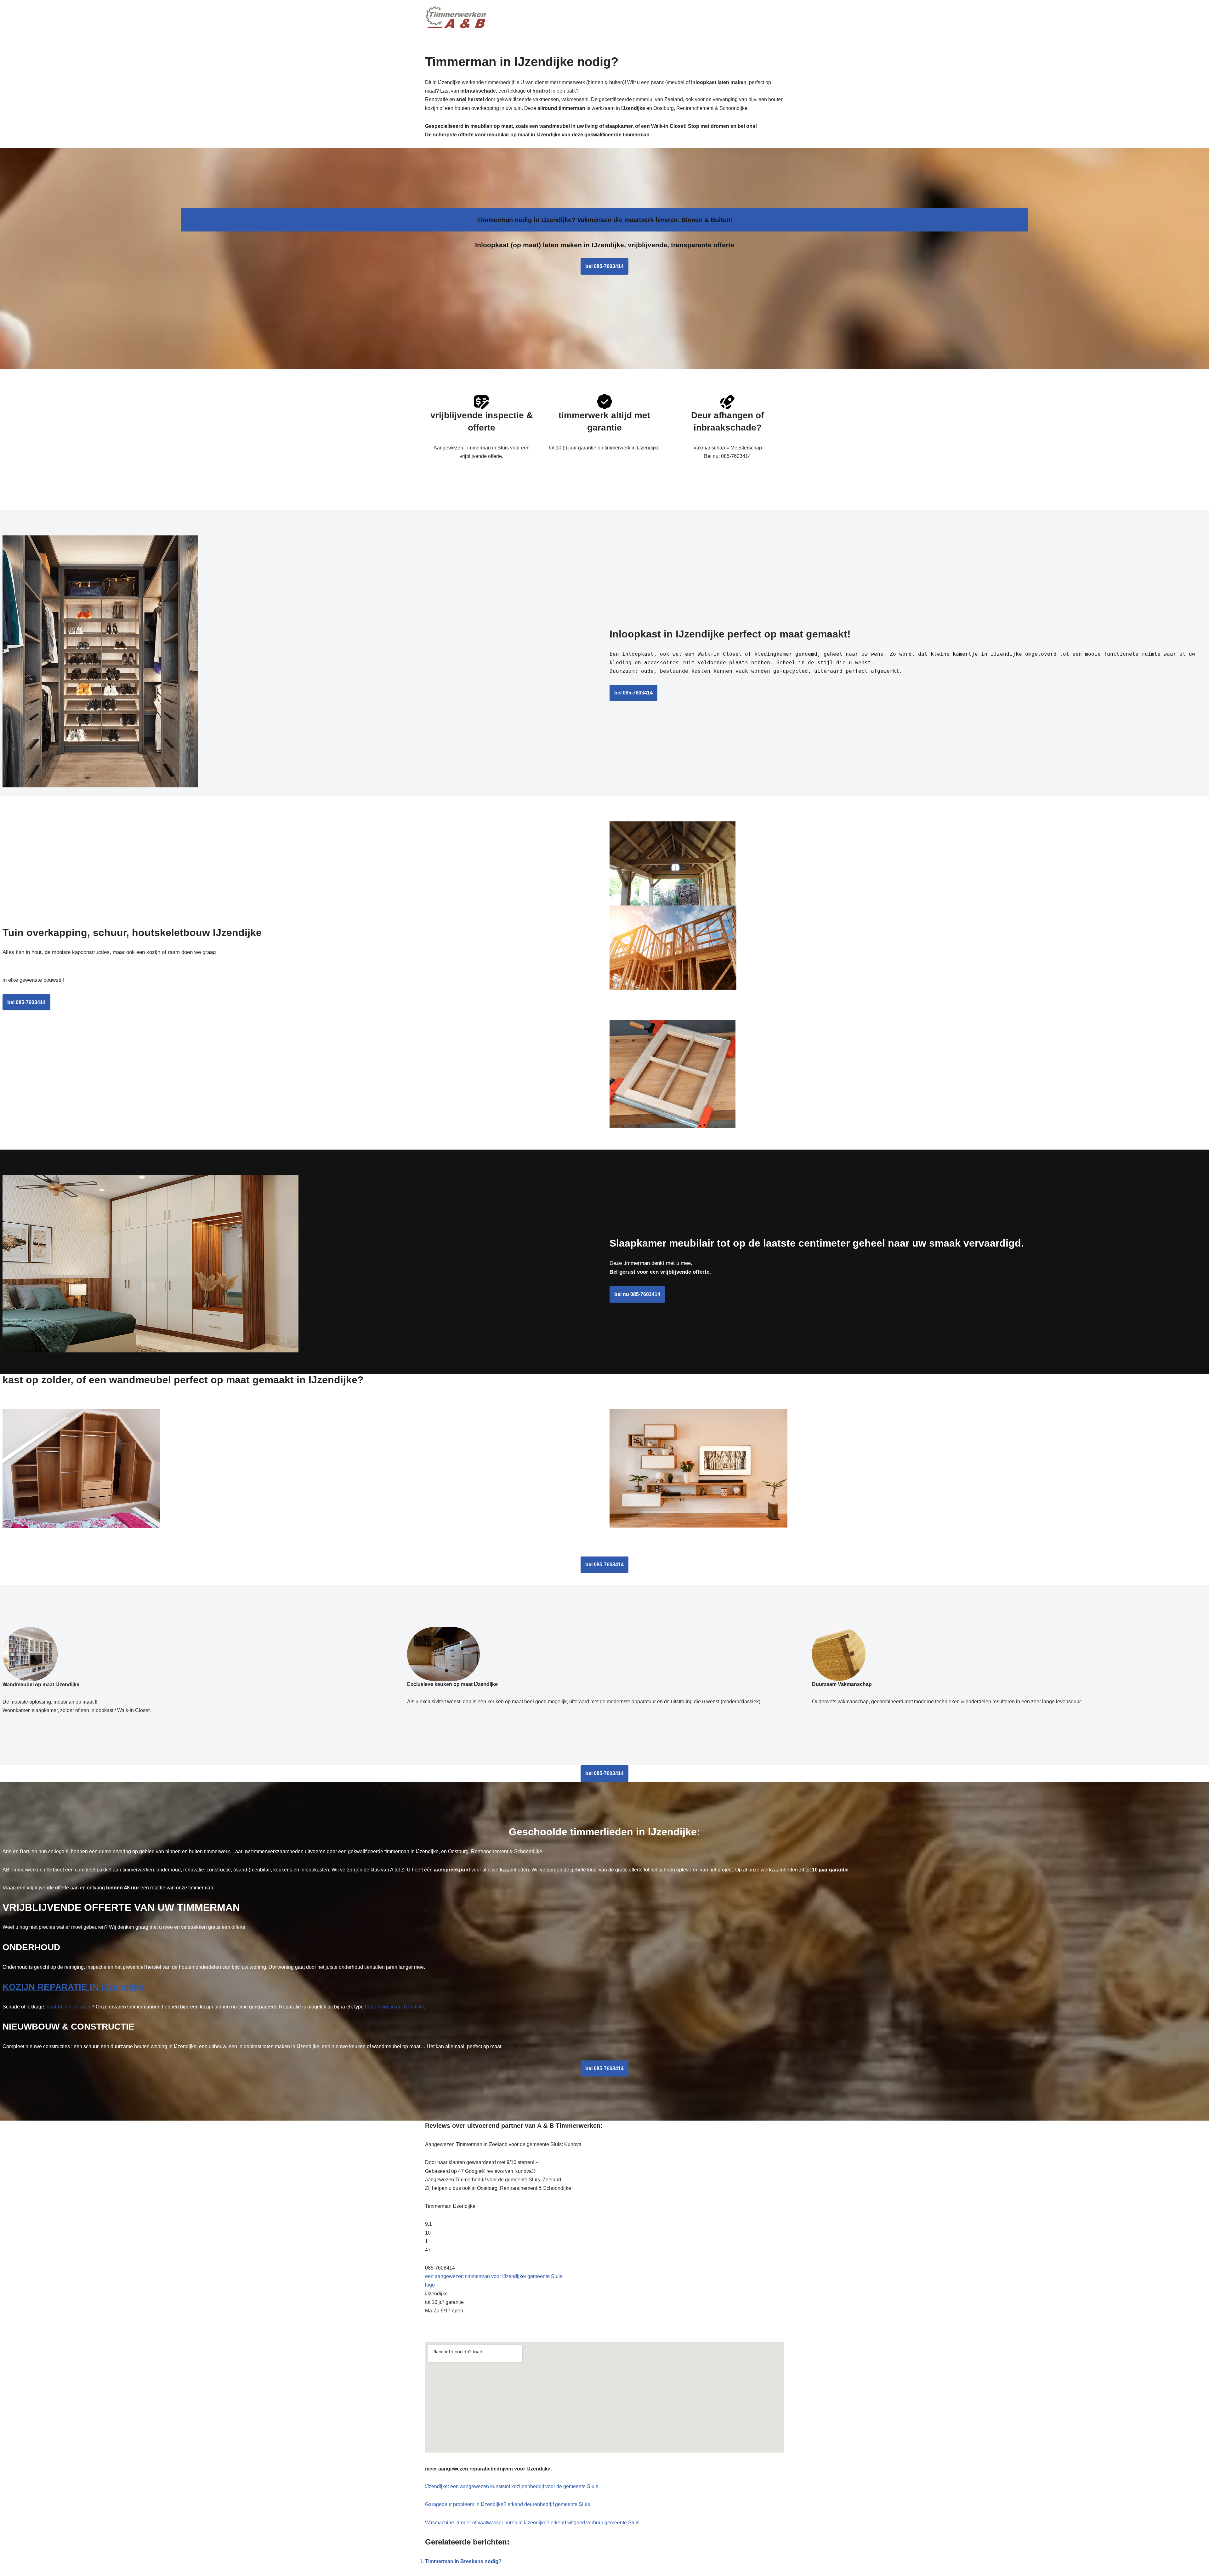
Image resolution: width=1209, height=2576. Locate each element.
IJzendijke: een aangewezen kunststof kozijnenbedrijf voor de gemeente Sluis (512, 2486)
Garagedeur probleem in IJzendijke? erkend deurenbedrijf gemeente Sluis (508, 2504)
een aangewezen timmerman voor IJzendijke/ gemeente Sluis (494, 2276)
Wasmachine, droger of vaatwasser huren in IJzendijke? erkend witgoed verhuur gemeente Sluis (532, 2523)
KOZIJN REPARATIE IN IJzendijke (73, 1987)
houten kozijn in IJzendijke (394, 2007)
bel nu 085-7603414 (637, 1294)
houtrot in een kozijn (69, 2007)
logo (430, 2285)
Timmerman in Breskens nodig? (463, 2561)
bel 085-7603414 (604, 266)
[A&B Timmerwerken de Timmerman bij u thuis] (457, 18)
